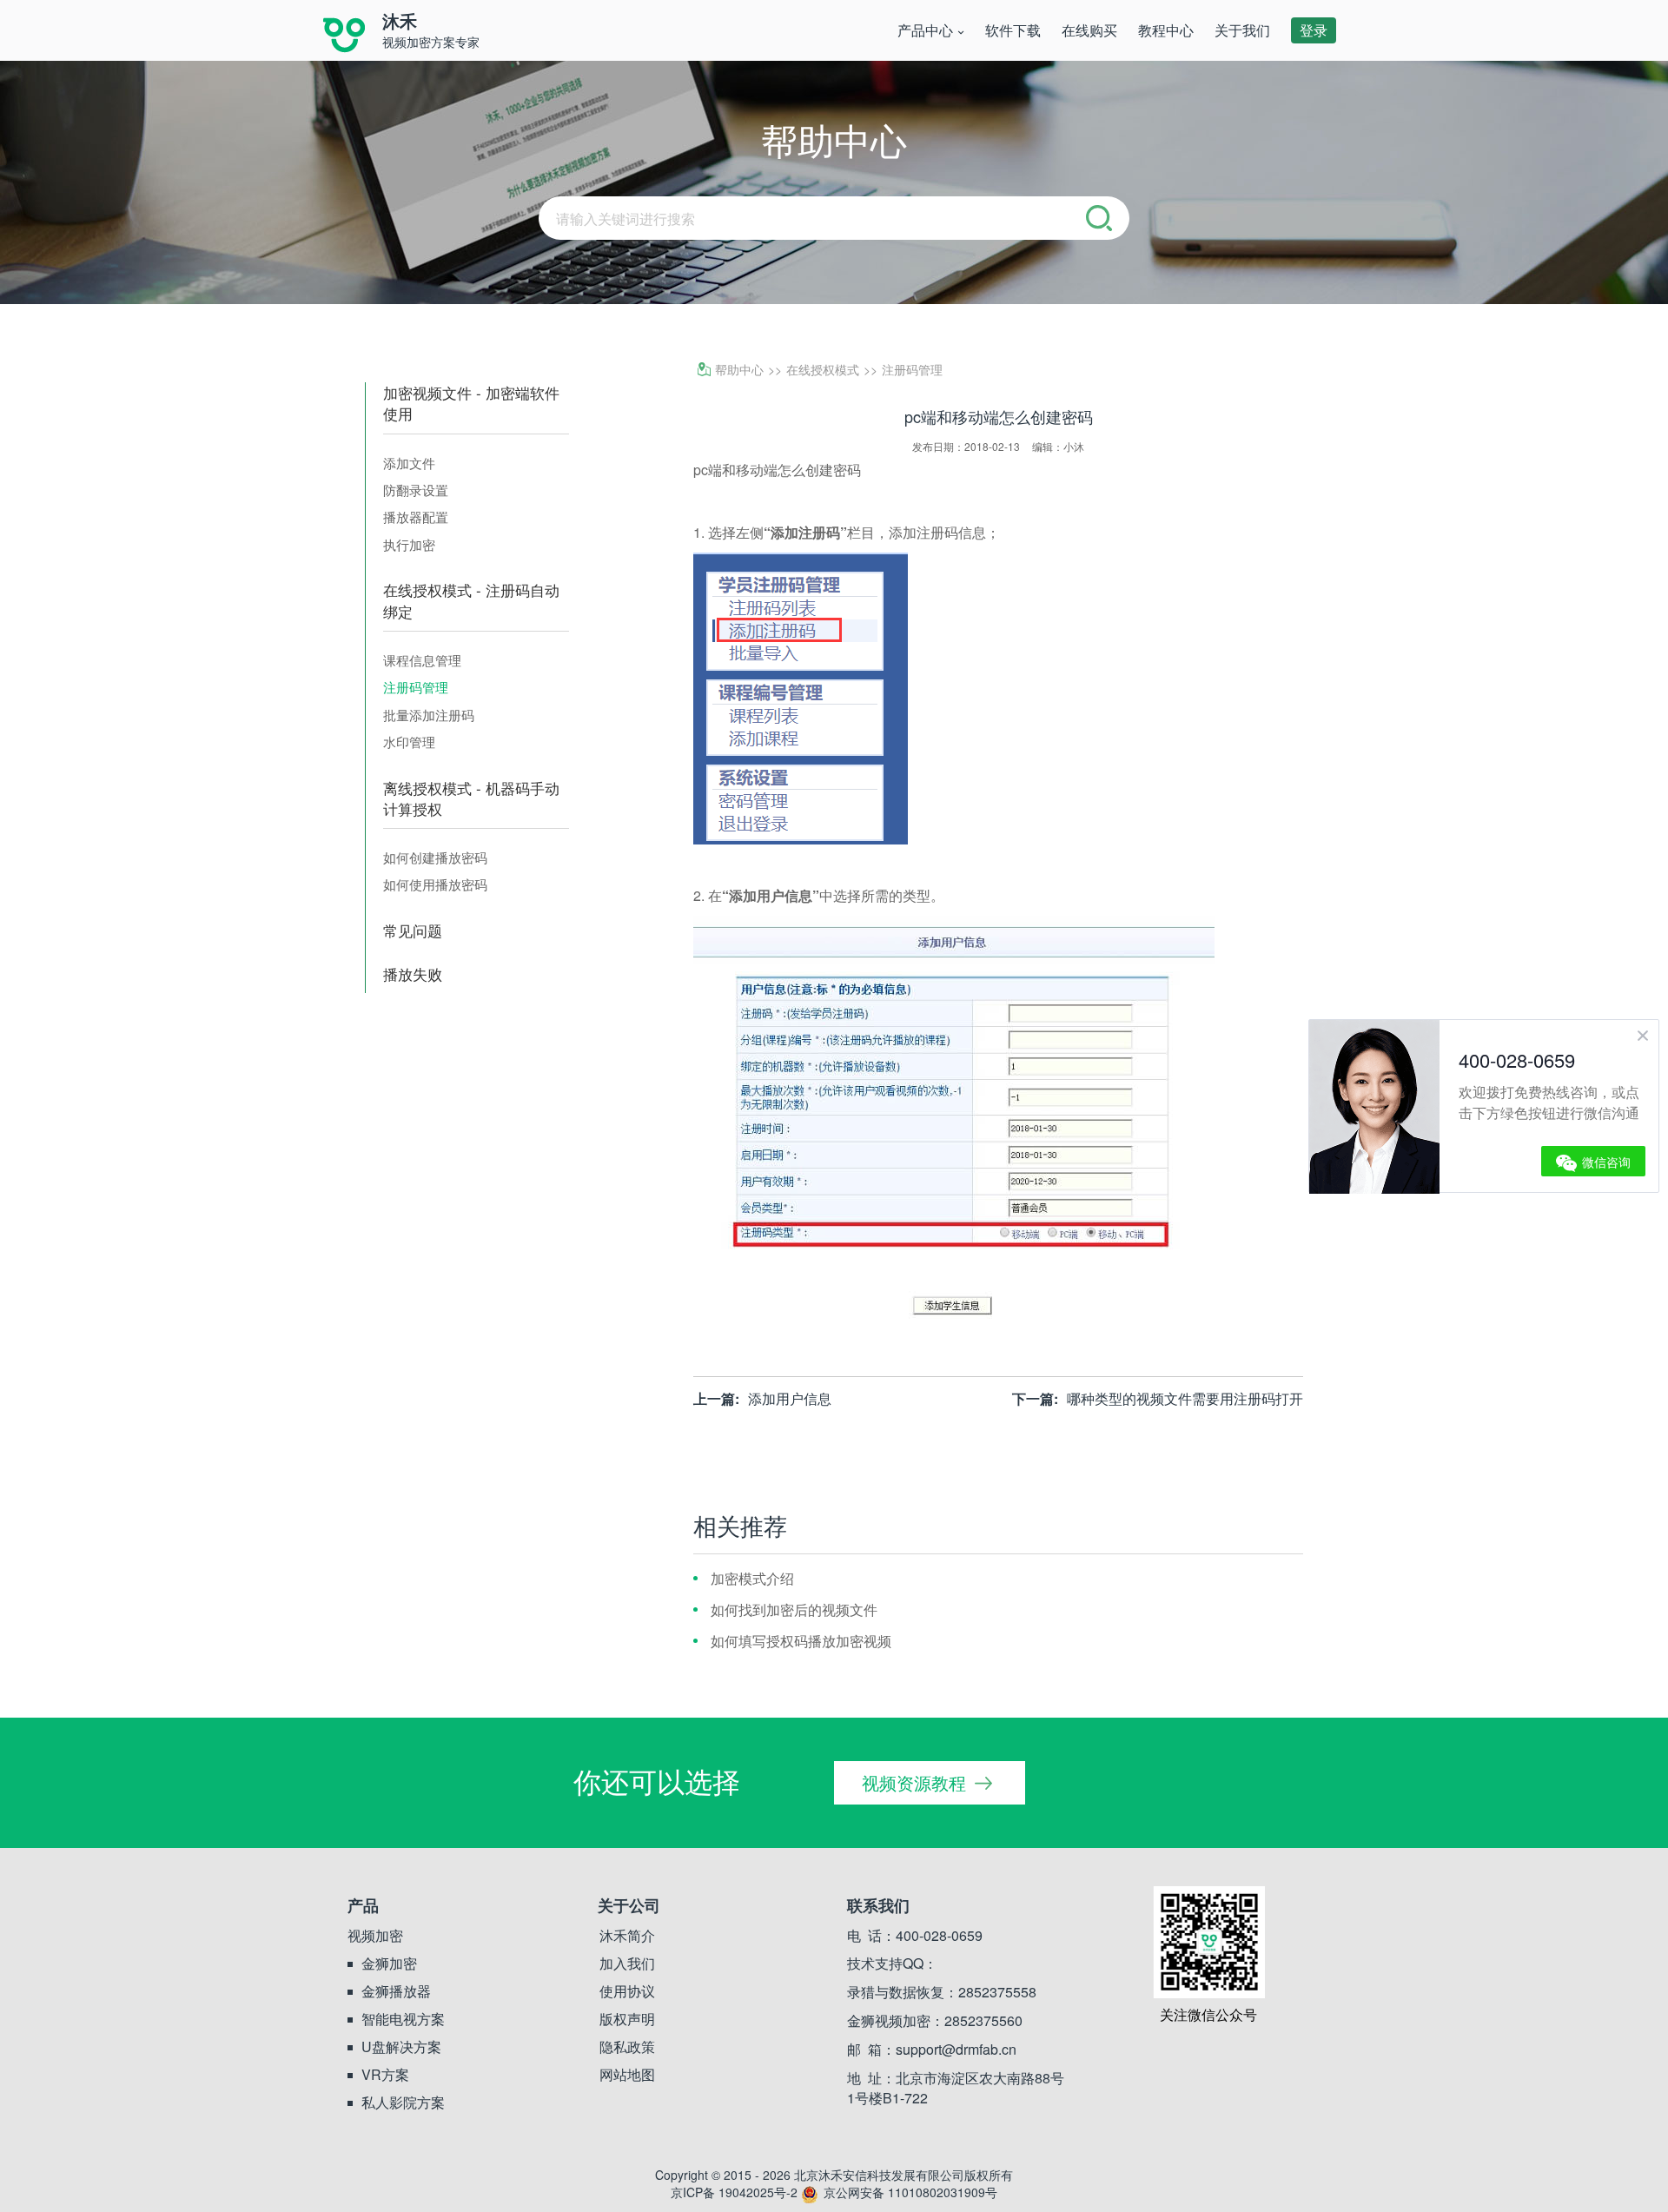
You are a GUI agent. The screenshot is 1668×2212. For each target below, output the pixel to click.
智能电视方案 (403, 2019)
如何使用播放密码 (435, 884)
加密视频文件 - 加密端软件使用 (471, 403)
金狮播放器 (396, 1991)
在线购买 (1089, 30)
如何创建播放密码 (435, 857)
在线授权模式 (823, 369)
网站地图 (627, 2075)
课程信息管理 (422, 660)
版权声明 (627, 2019)
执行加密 (409, 544)
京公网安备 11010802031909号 (910, 2192)
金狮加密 (389, 1964)
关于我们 (1242, 30)
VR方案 (385, 2075)
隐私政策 (627, 2047)
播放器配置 (416, 517)
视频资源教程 (914, 1782)
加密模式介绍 (752, 1578)
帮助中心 (739, 369)
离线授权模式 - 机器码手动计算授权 (471, 798)
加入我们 (627, 1964)
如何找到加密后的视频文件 (794, 1609)
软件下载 (1013, 30)
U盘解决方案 (401, 2047)
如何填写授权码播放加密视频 (801, 1641)
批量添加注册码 (429, 715)
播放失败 (413, 974)
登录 (1314, 30)
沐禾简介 (627, 1936)
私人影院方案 (403, 2103)
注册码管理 (416, 687)
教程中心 (1166, 30)
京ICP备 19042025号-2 (734, 2192)
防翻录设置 (416, 490)
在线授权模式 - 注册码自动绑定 (471, 600)
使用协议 (627, 1991)
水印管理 (409, 742)
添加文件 (409, 463)
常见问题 (413, 930)
